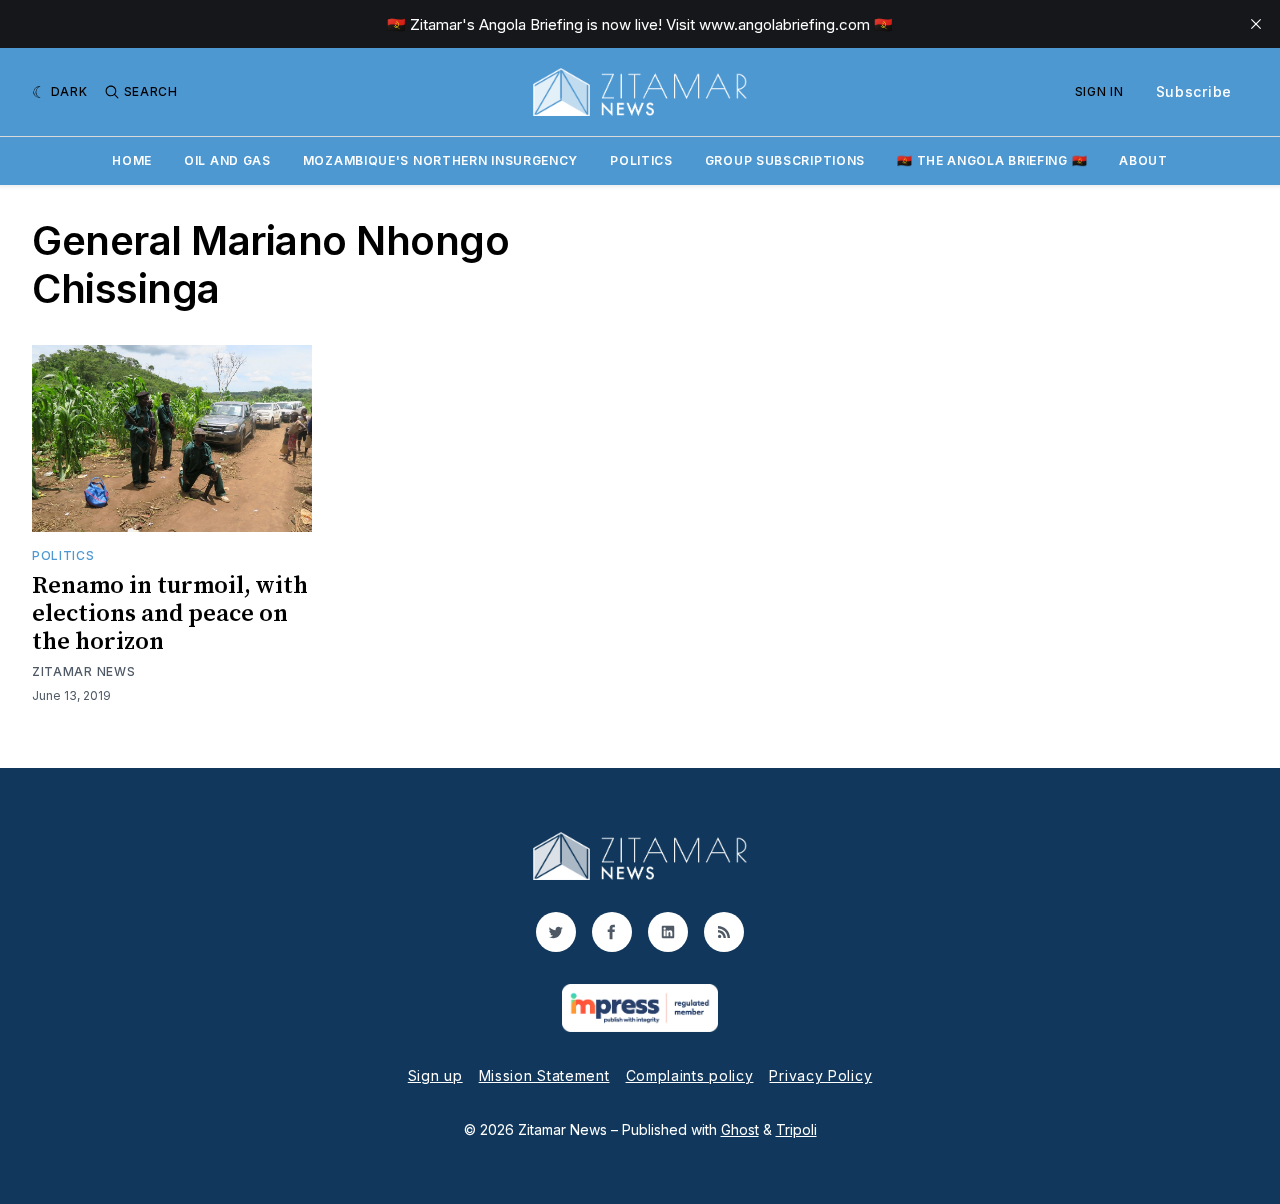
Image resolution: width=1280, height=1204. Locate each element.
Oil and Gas (227, 160)
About (1143, 160)
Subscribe (1194, 91)
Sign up (435, 1075)
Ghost (740, 1129)
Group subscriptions (785, 160)
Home (132, 160)
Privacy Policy (820, 1075)
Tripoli (796, 1129)
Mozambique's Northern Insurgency (440, 160)
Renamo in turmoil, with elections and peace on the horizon (170, 614)
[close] (1256, 24)
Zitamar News (83, 671)
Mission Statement (544, 1075)
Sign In (1099, 91)
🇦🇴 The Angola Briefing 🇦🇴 (992, 160)
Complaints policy (690, 1075)
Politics (641, 160)
